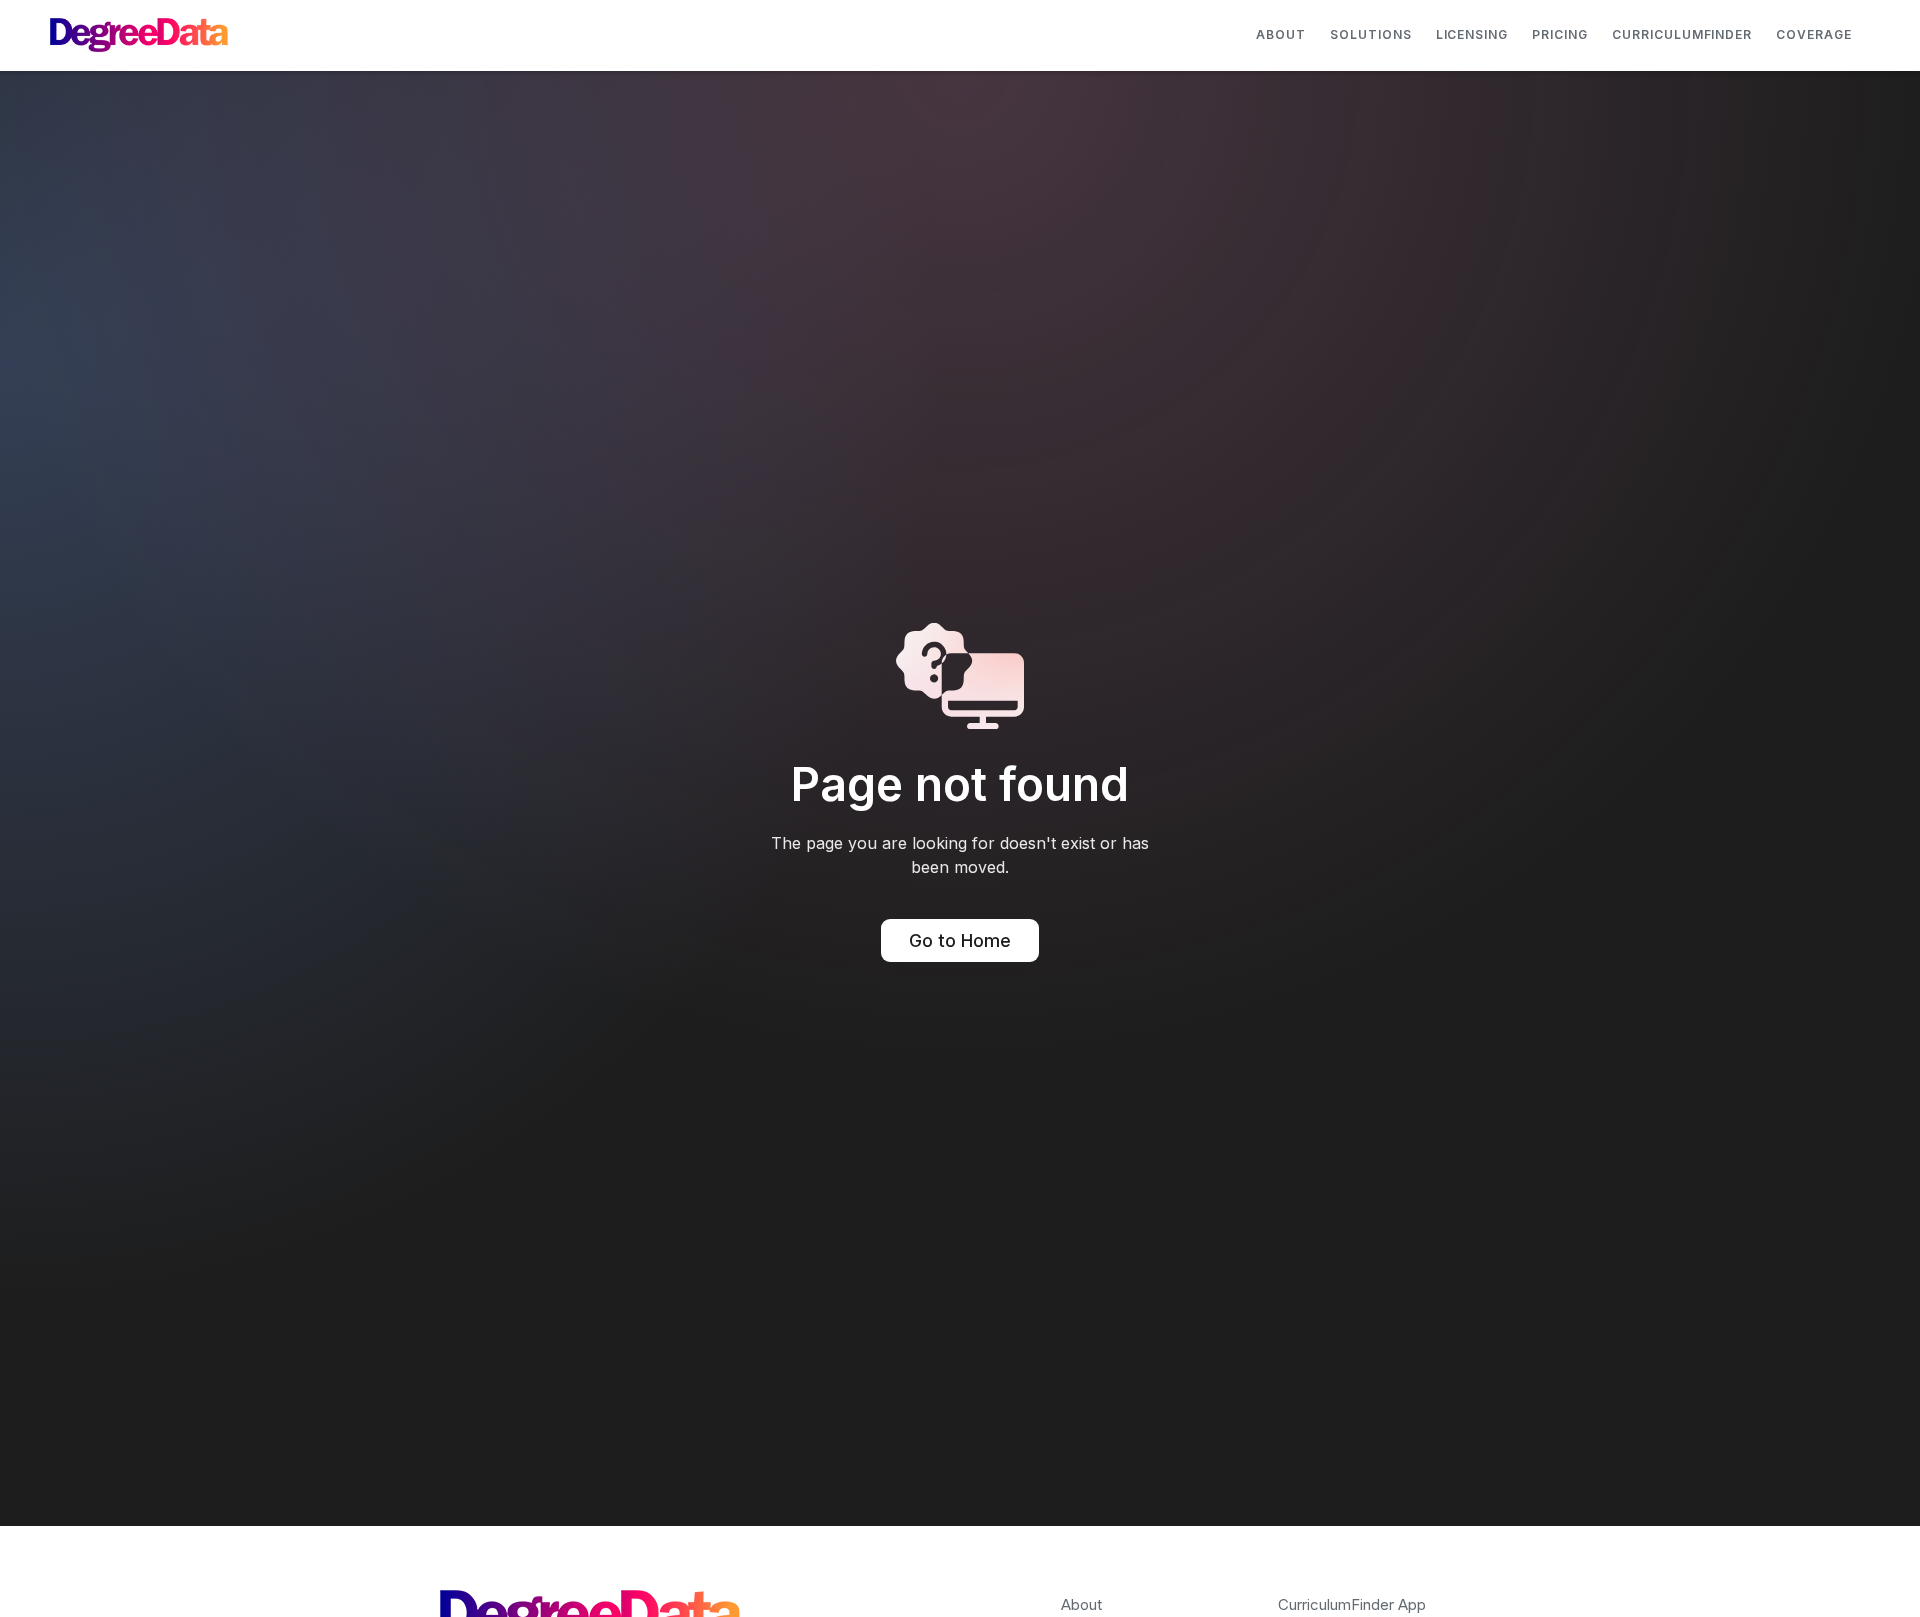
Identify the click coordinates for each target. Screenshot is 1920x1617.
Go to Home (960, 940)
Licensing (1472, 34)
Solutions (1371, 34)
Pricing (1560, 34)
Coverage (1814, 34)
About (1281, 34)
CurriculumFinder (1682, 34)
